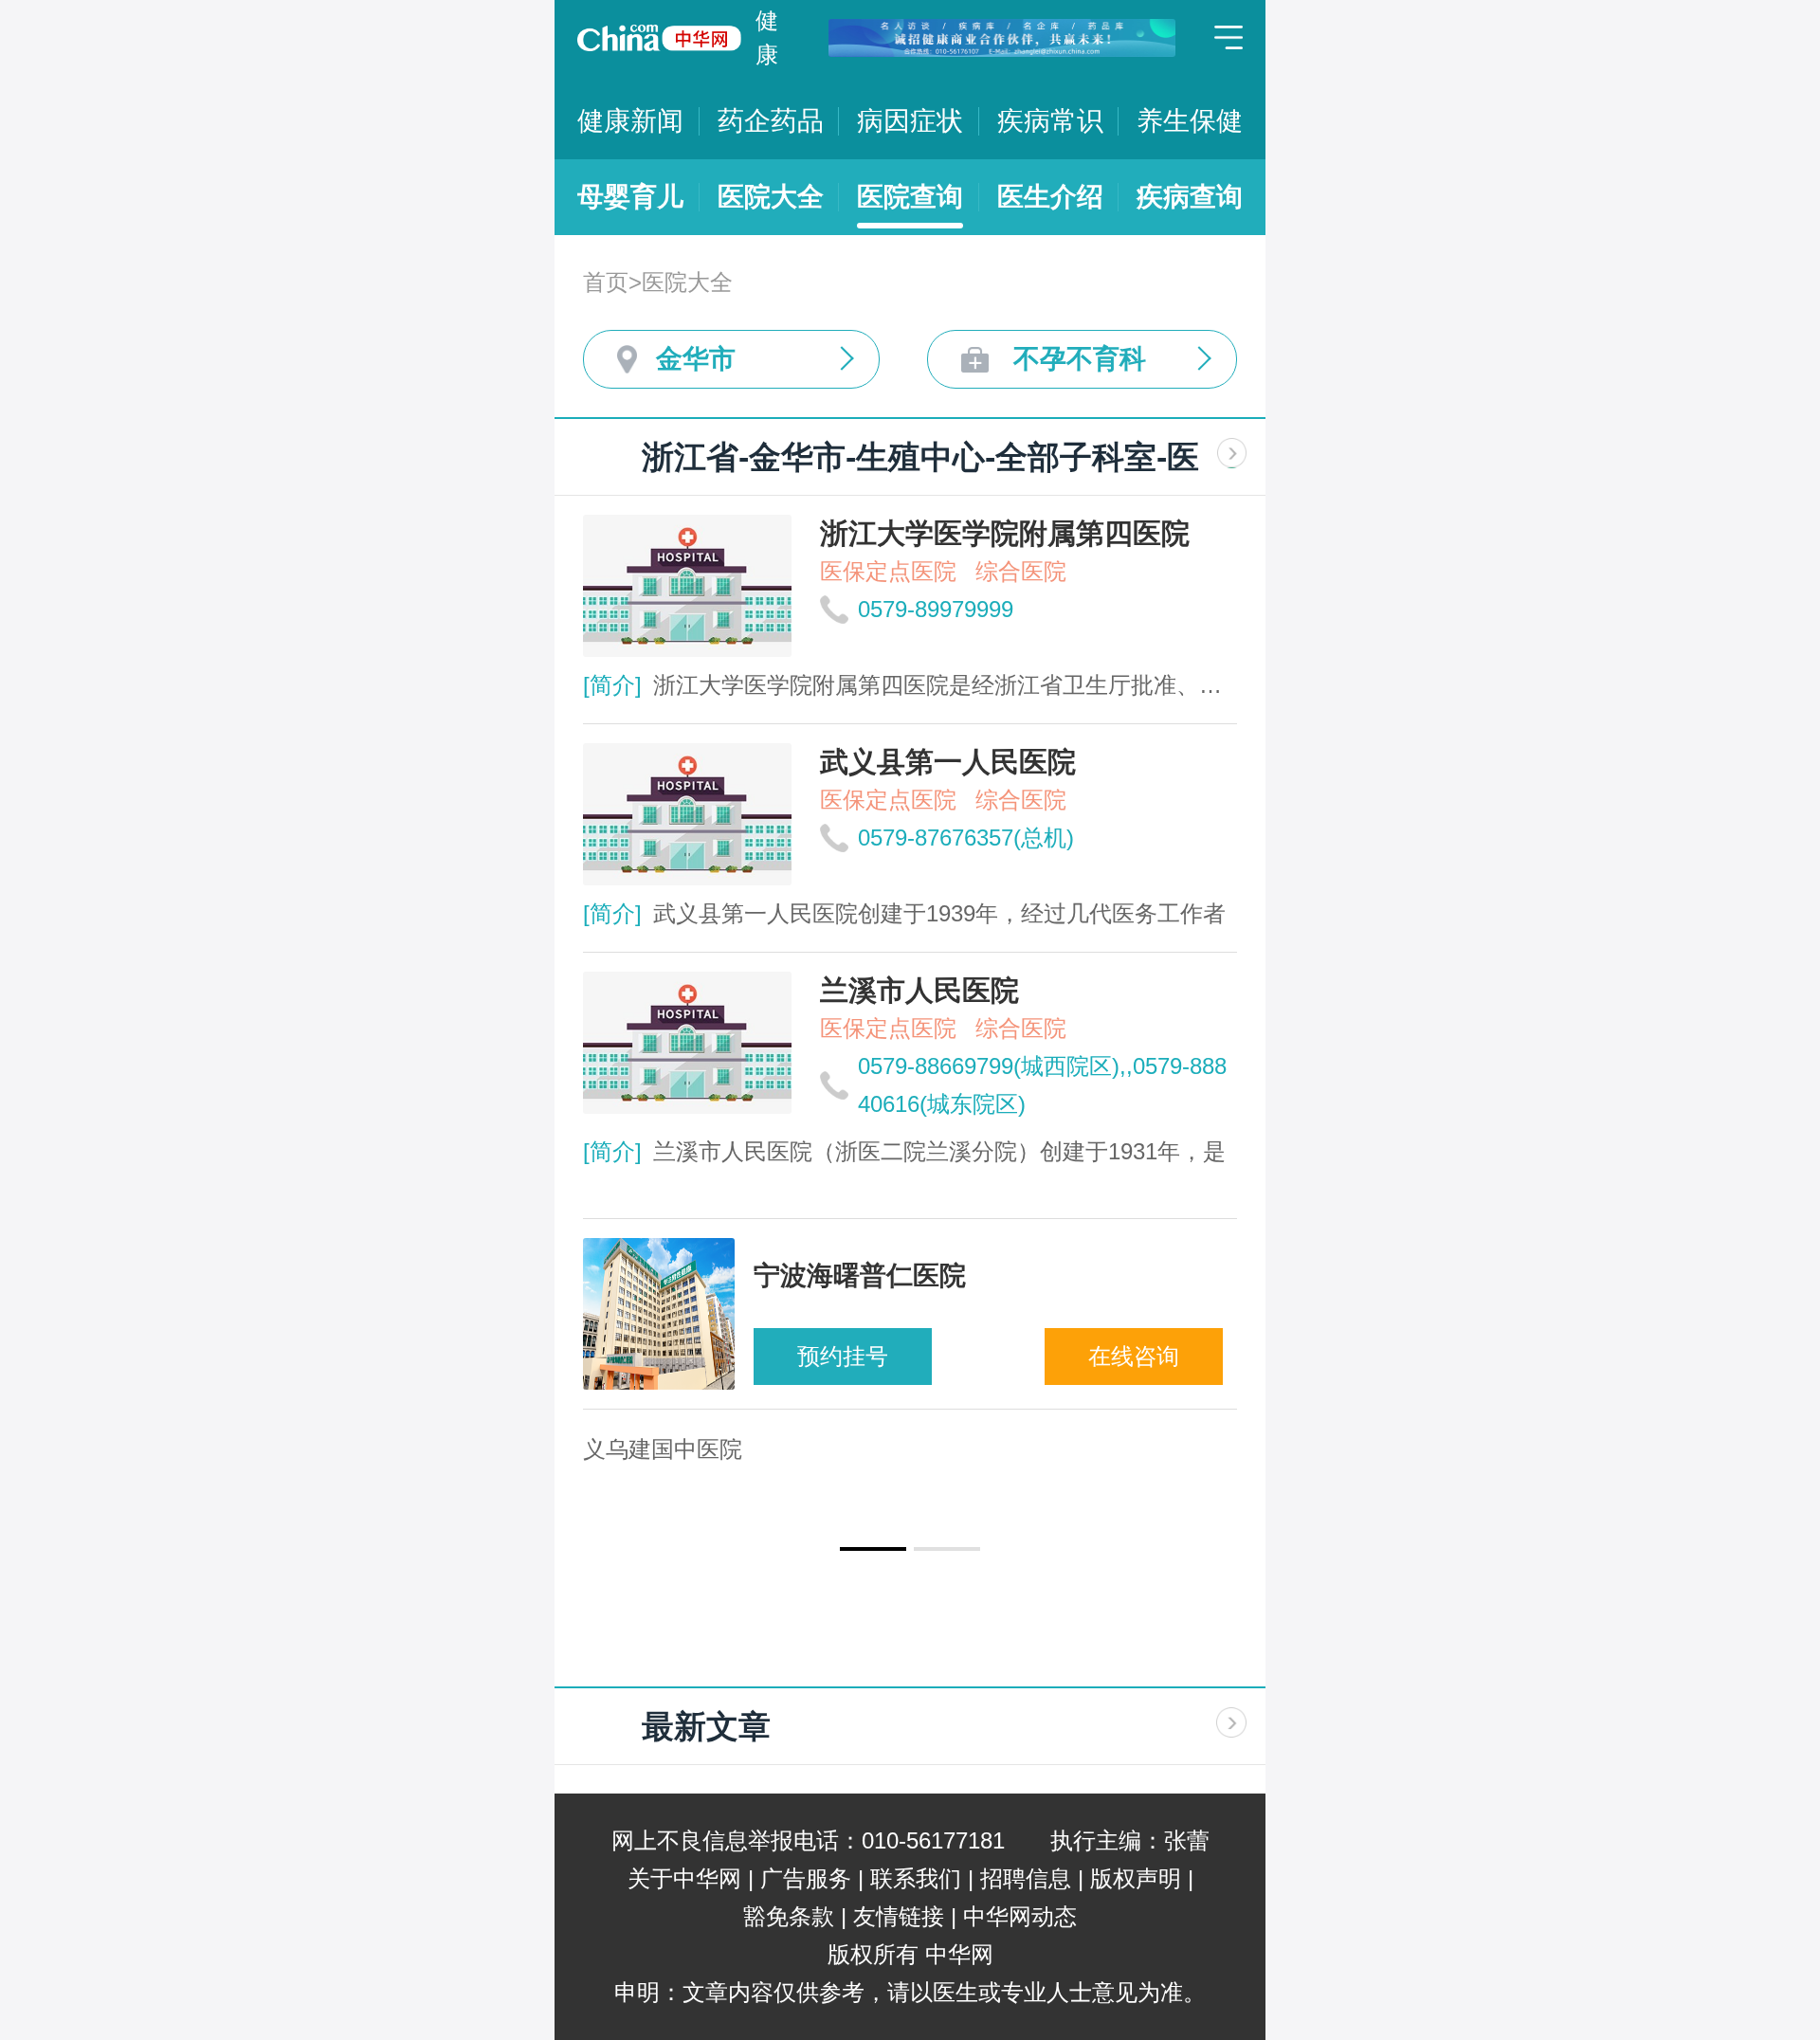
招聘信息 (1026, 1878)
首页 (606, 282)
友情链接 (899, 1916)
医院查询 (910, 197)
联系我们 (916, 1878)
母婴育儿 (630, 197)
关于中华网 (684, 1878)
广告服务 (806, 1878)
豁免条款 (789, 1916)
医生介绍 (1050, 197)
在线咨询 (1134, 1356)
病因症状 (910, 121)
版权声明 (1136, 1878)
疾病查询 (1190, 197)
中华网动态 (1020, 1916)
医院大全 (771, 197)
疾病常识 (1050, 121)
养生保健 (1190, 121)
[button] (873, 1549)
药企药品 (771, 121)
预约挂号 (843, 1356)
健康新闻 (630, 121)
